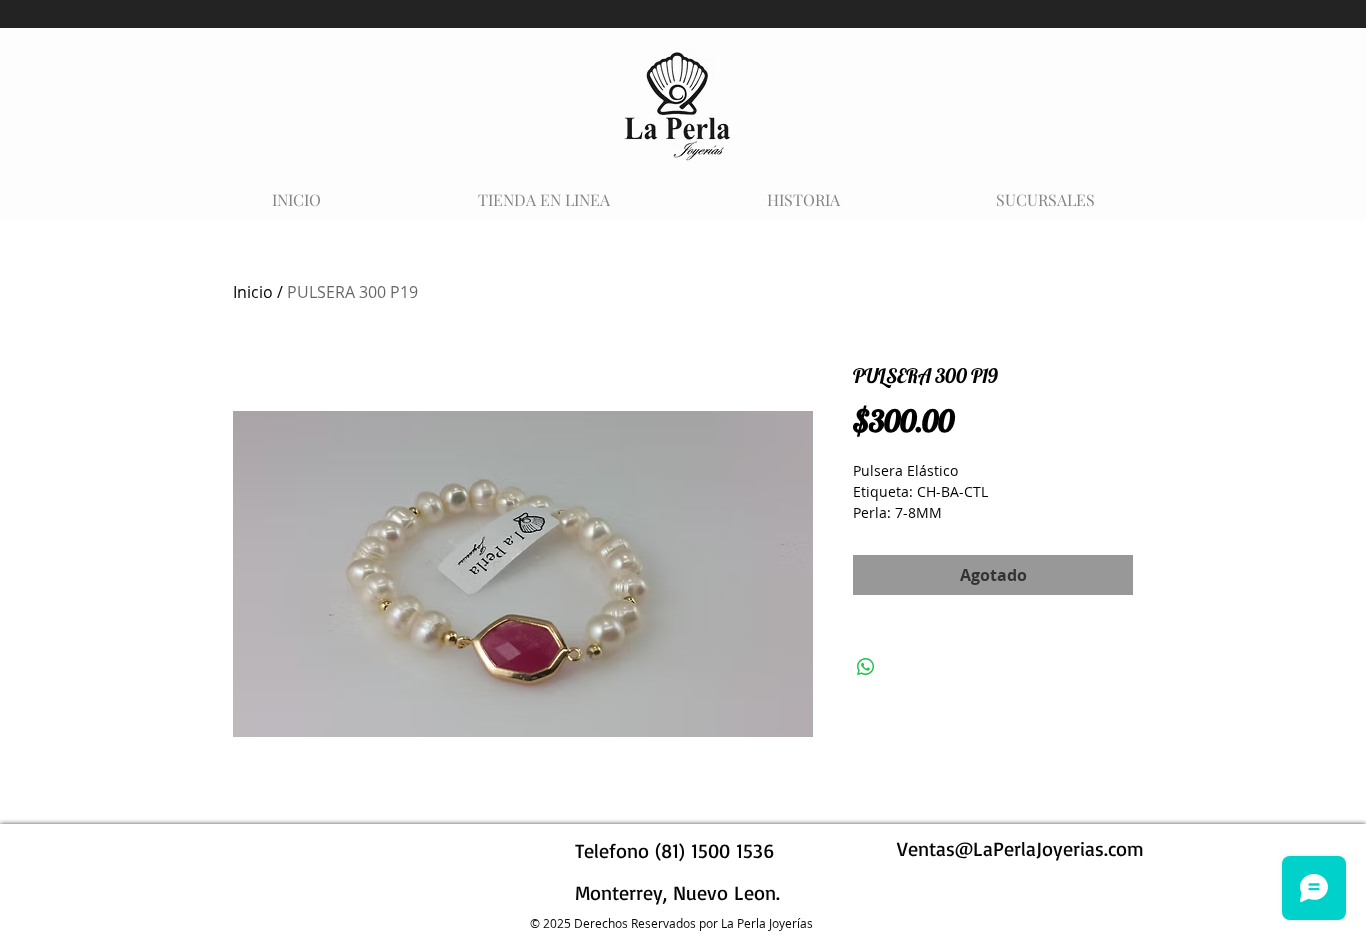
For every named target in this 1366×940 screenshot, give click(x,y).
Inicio (253, 292)
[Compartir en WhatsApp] (866, 667)
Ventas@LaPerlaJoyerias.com (1020, 848)
